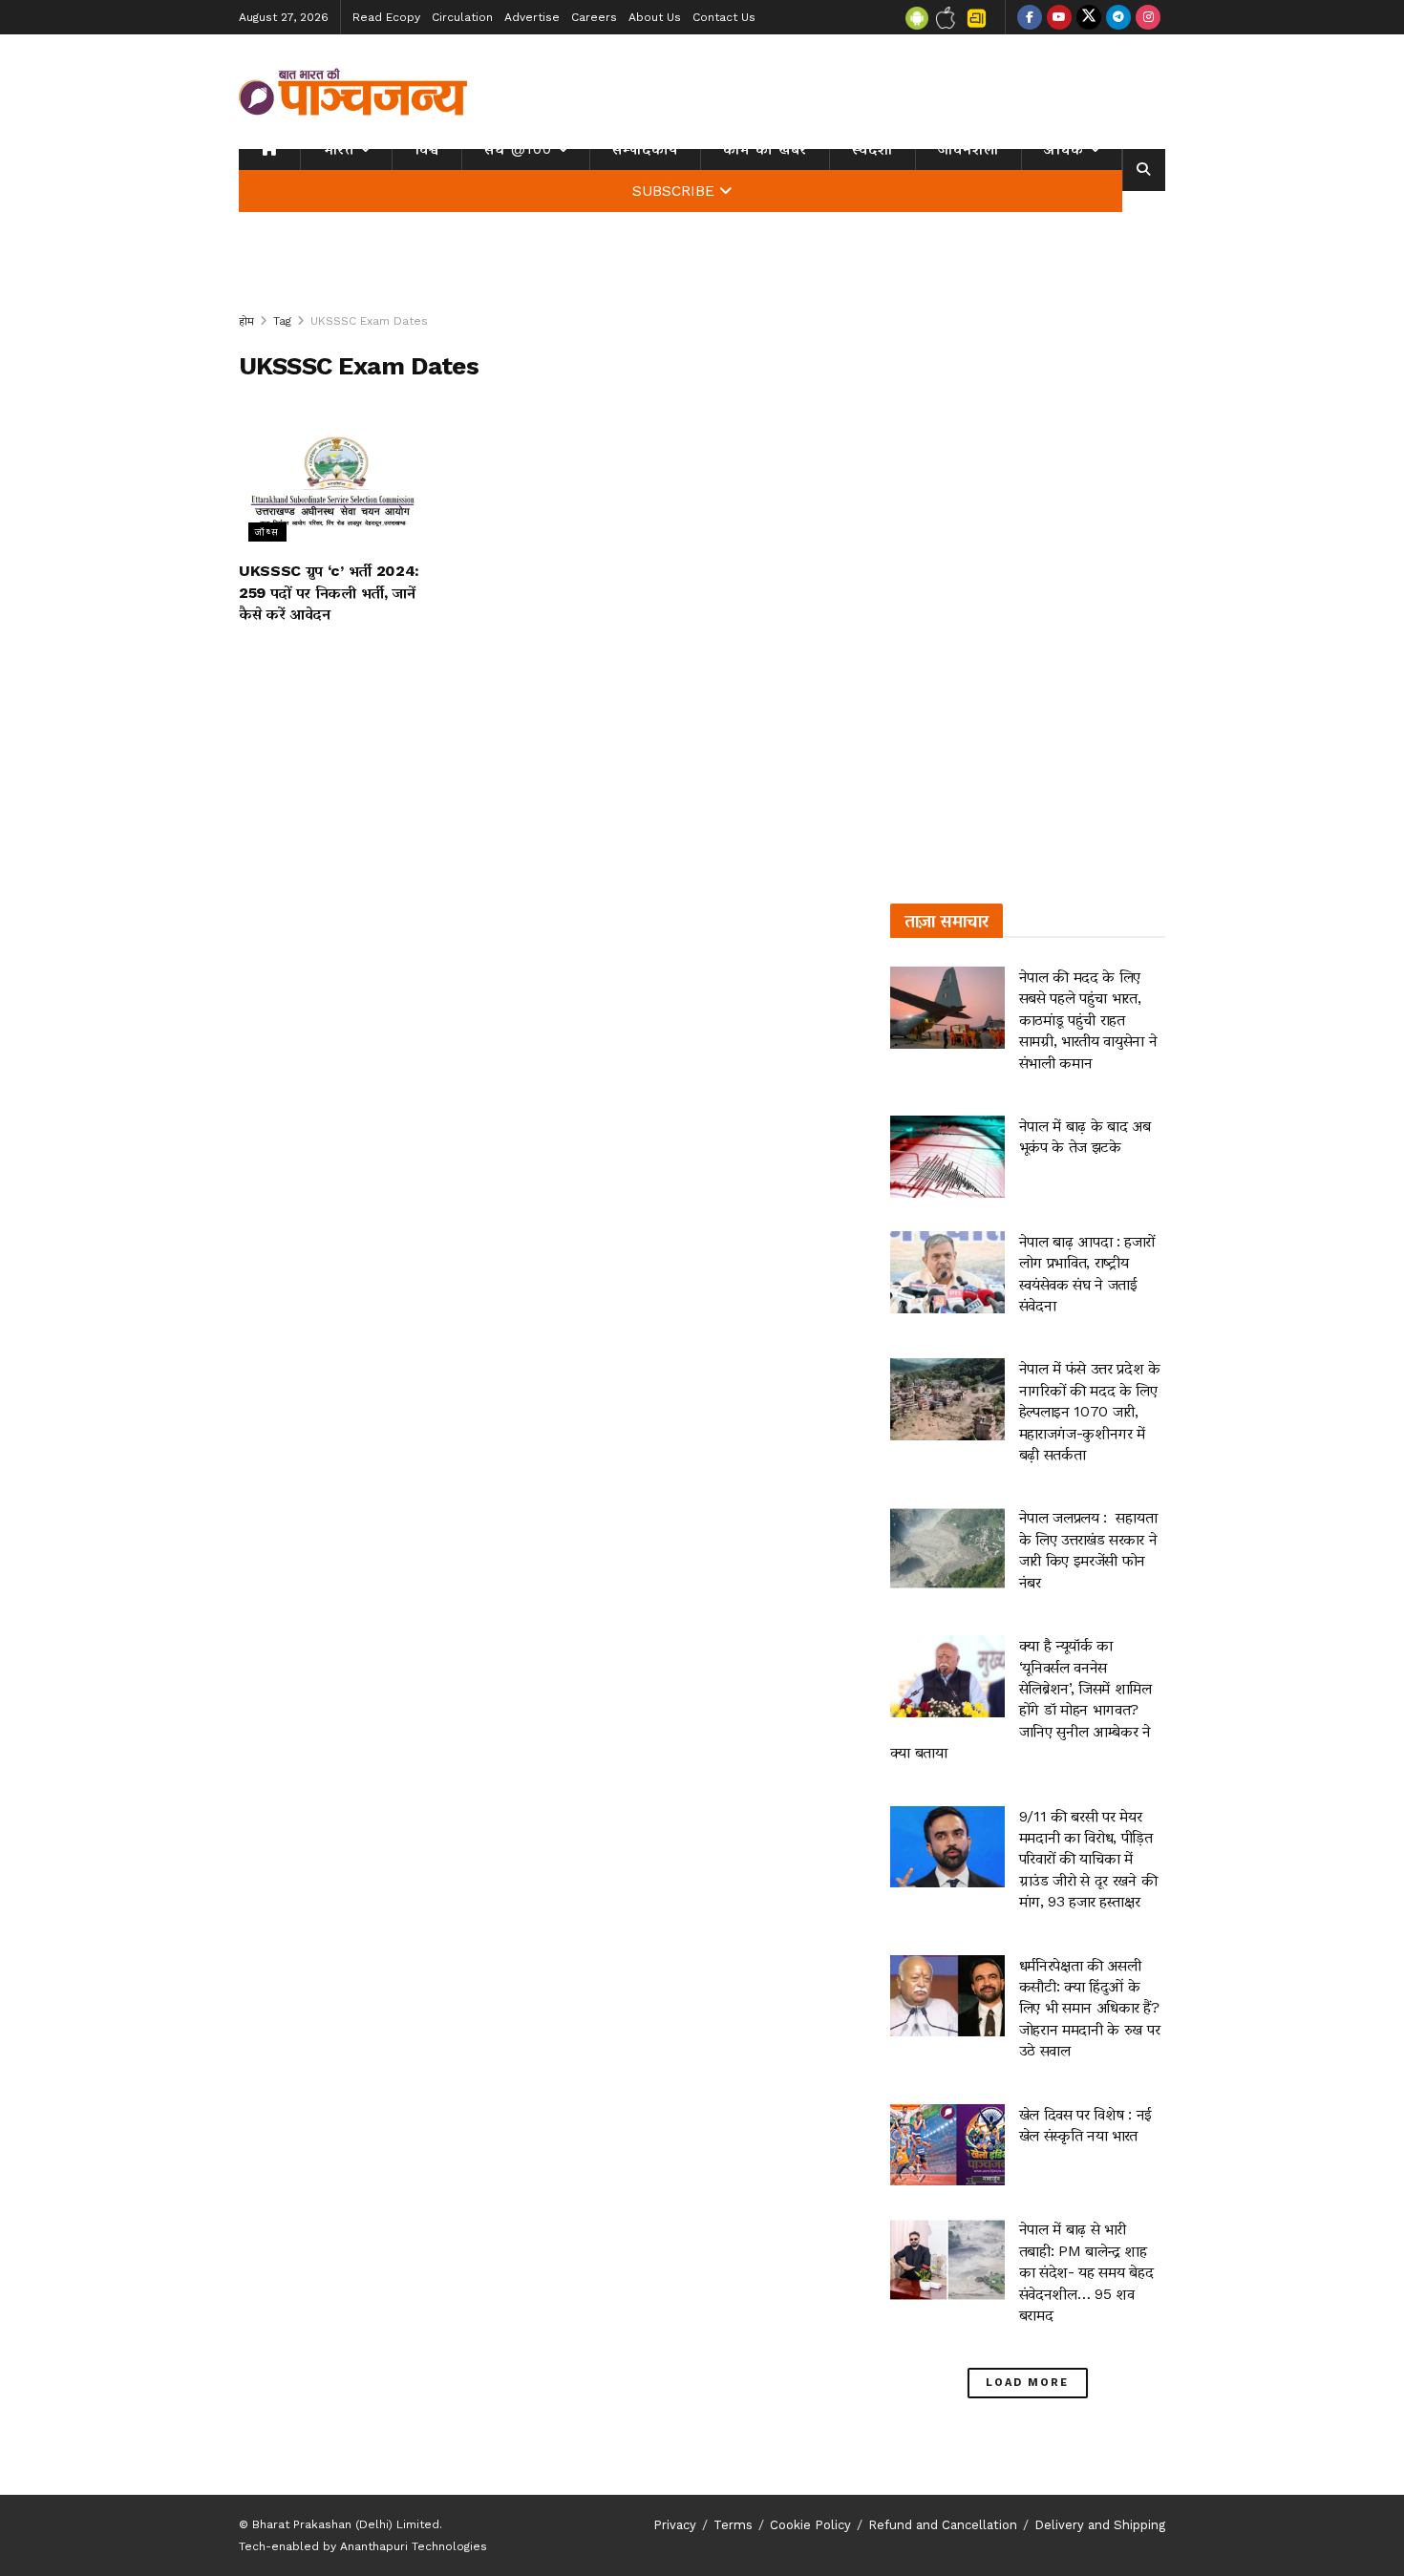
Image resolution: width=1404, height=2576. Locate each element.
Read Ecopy (386, 17)
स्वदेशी (872, 149)
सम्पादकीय (645, 149)
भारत (339, 149)
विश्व (427, 149)
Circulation (462, 17)
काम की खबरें (765, 149)
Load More (1027, 2383)
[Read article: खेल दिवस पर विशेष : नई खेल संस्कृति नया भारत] (947, 2145)
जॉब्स (267, 532)
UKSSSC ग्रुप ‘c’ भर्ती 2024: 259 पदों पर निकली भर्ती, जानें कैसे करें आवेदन (329, 592)
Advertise (532, 17)
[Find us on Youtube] (1059, 17)
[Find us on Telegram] (1118, 17)
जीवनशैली (968, 149)
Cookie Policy (810, 2525)
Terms (733, 2525)
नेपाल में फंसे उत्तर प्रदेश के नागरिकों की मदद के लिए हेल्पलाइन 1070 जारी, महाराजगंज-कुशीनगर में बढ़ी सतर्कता (1090, 1411)
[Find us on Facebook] (1030, 17)
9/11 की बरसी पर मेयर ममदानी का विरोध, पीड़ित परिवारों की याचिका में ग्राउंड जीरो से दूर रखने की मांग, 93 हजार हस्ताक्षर (1088, 1859)
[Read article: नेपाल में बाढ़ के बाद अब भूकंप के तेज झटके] (947, 1157)
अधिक (1064, 149)
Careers (594, 17)
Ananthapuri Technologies (414, 2546)
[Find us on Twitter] (1089, 17)
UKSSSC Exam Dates (369, 321)
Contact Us (724, 17)
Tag (282, 321)
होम (246, 321)
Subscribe (673, 191)
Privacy (675, 2525)
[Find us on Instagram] (1148, 17)
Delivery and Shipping (1100, 2525)
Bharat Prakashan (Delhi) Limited (346, 2524)
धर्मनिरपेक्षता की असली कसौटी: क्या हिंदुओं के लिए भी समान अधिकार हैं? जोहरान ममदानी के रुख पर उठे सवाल (1090, 2008)
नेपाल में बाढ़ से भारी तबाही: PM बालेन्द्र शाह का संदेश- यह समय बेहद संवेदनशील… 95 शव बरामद (1086, 2272)
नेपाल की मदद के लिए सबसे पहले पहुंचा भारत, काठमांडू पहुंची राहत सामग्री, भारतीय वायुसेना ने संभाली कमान (1088, 1020)
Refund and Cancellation (943, 2525)
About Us (655, 17)
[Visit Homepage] (353, 92)
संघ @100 (518, 149)
